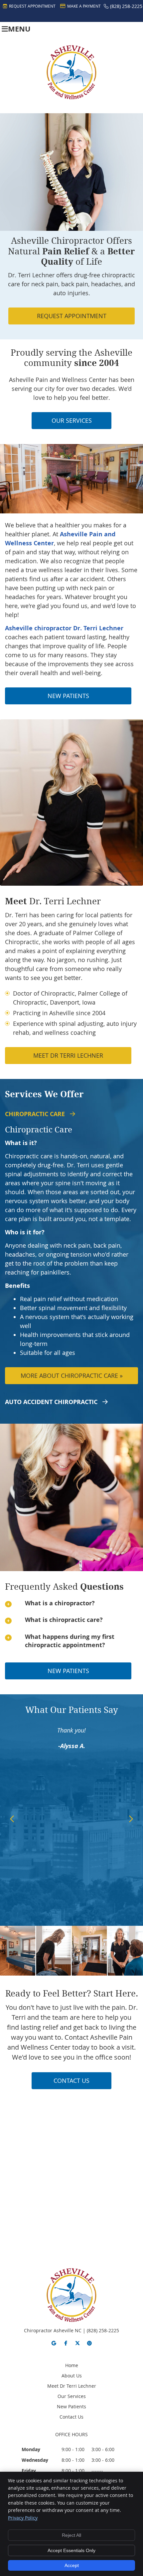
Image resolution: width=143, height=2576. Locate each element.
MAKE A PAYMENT (84, 6)
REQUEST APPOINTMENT (72, 316)
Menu (19, 29)
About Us (72, 2376)
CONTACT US (71, 2081)
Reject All (71, 2535)
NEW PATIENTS (68, 696)
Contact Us (71, 2417)
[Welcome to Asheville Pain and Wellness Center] (71, 97)
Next (131, 1819)
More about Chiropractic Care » (72, 1376)
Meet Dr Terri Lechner (68, 1055)
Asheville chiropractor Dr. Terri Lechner (64, 628)
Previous (12, 1819)
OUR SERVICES (72, 420)
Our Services (72, 2396)
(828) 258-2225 (126, 6)
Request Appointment (32, 6)
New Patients (71, 2406)
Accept (72, 2565)
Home (72, 2365)
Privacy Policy (23, 2518)
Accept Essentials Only (71, 2550)
